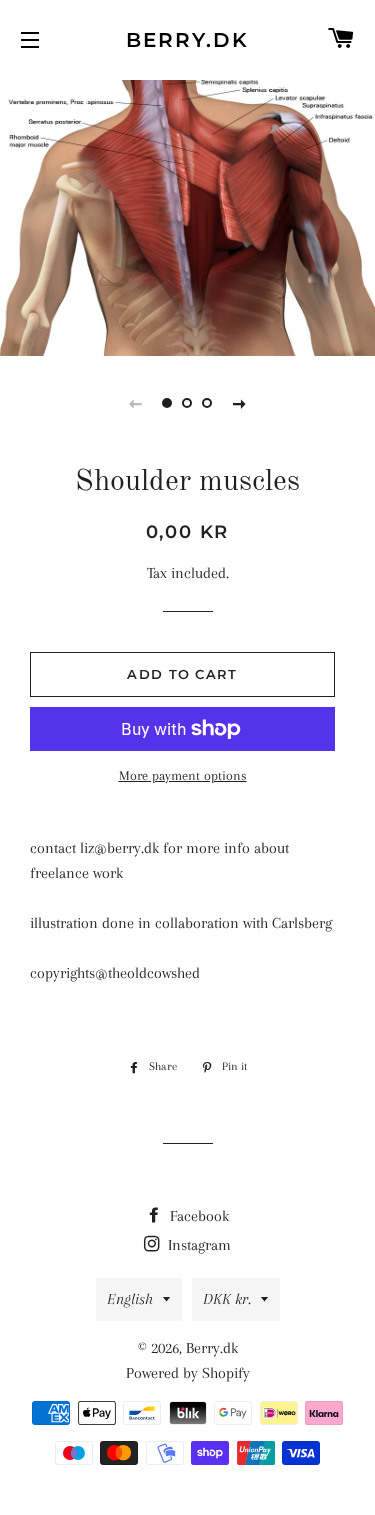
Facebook (197, 1216)
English (130, 1299)
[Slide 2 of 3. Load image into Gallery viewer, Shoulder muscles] (188, 403)
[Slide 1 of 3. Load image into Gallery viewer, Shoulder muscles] (168, 403)
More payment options (183, 775)
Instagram (197, 1245)
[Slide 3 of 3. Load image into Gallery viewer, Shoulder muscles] (208, 403)
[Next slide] (240, 403)
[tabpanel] (187, 215)
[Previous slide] (136, 403)
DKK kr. (227, 1299)
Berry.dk (187, 40)
